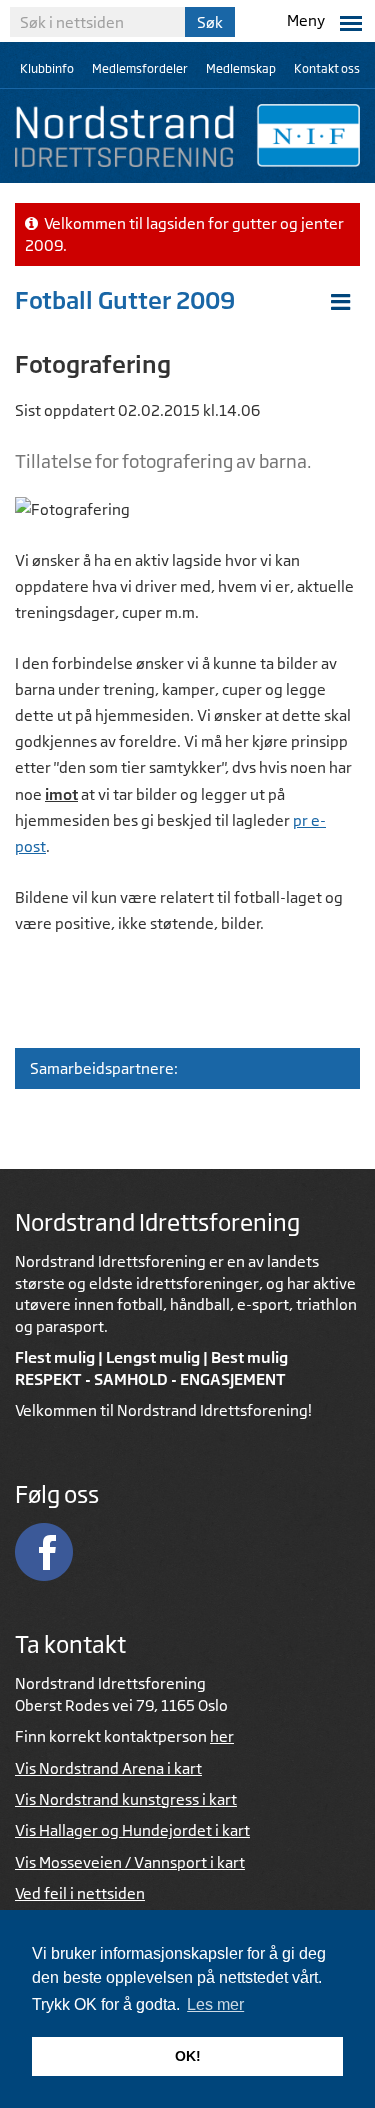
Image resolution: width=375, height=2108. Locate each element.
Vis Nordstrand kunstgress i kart (126, 1799)
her (222, 1736)
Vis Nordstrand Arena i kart (108, 1768)
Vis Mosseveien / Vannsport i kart (130, 1862)
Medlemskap (241, 68)
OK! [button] (188, 2056)
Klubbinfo (47, 68)
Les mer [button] (215, 2004)
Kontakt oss (327, 68)
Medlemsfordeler (140, 68)
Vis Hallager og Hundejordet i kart (132, 1830)
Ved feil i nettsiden (80, 1893)
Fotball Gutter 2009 (125, 300)
